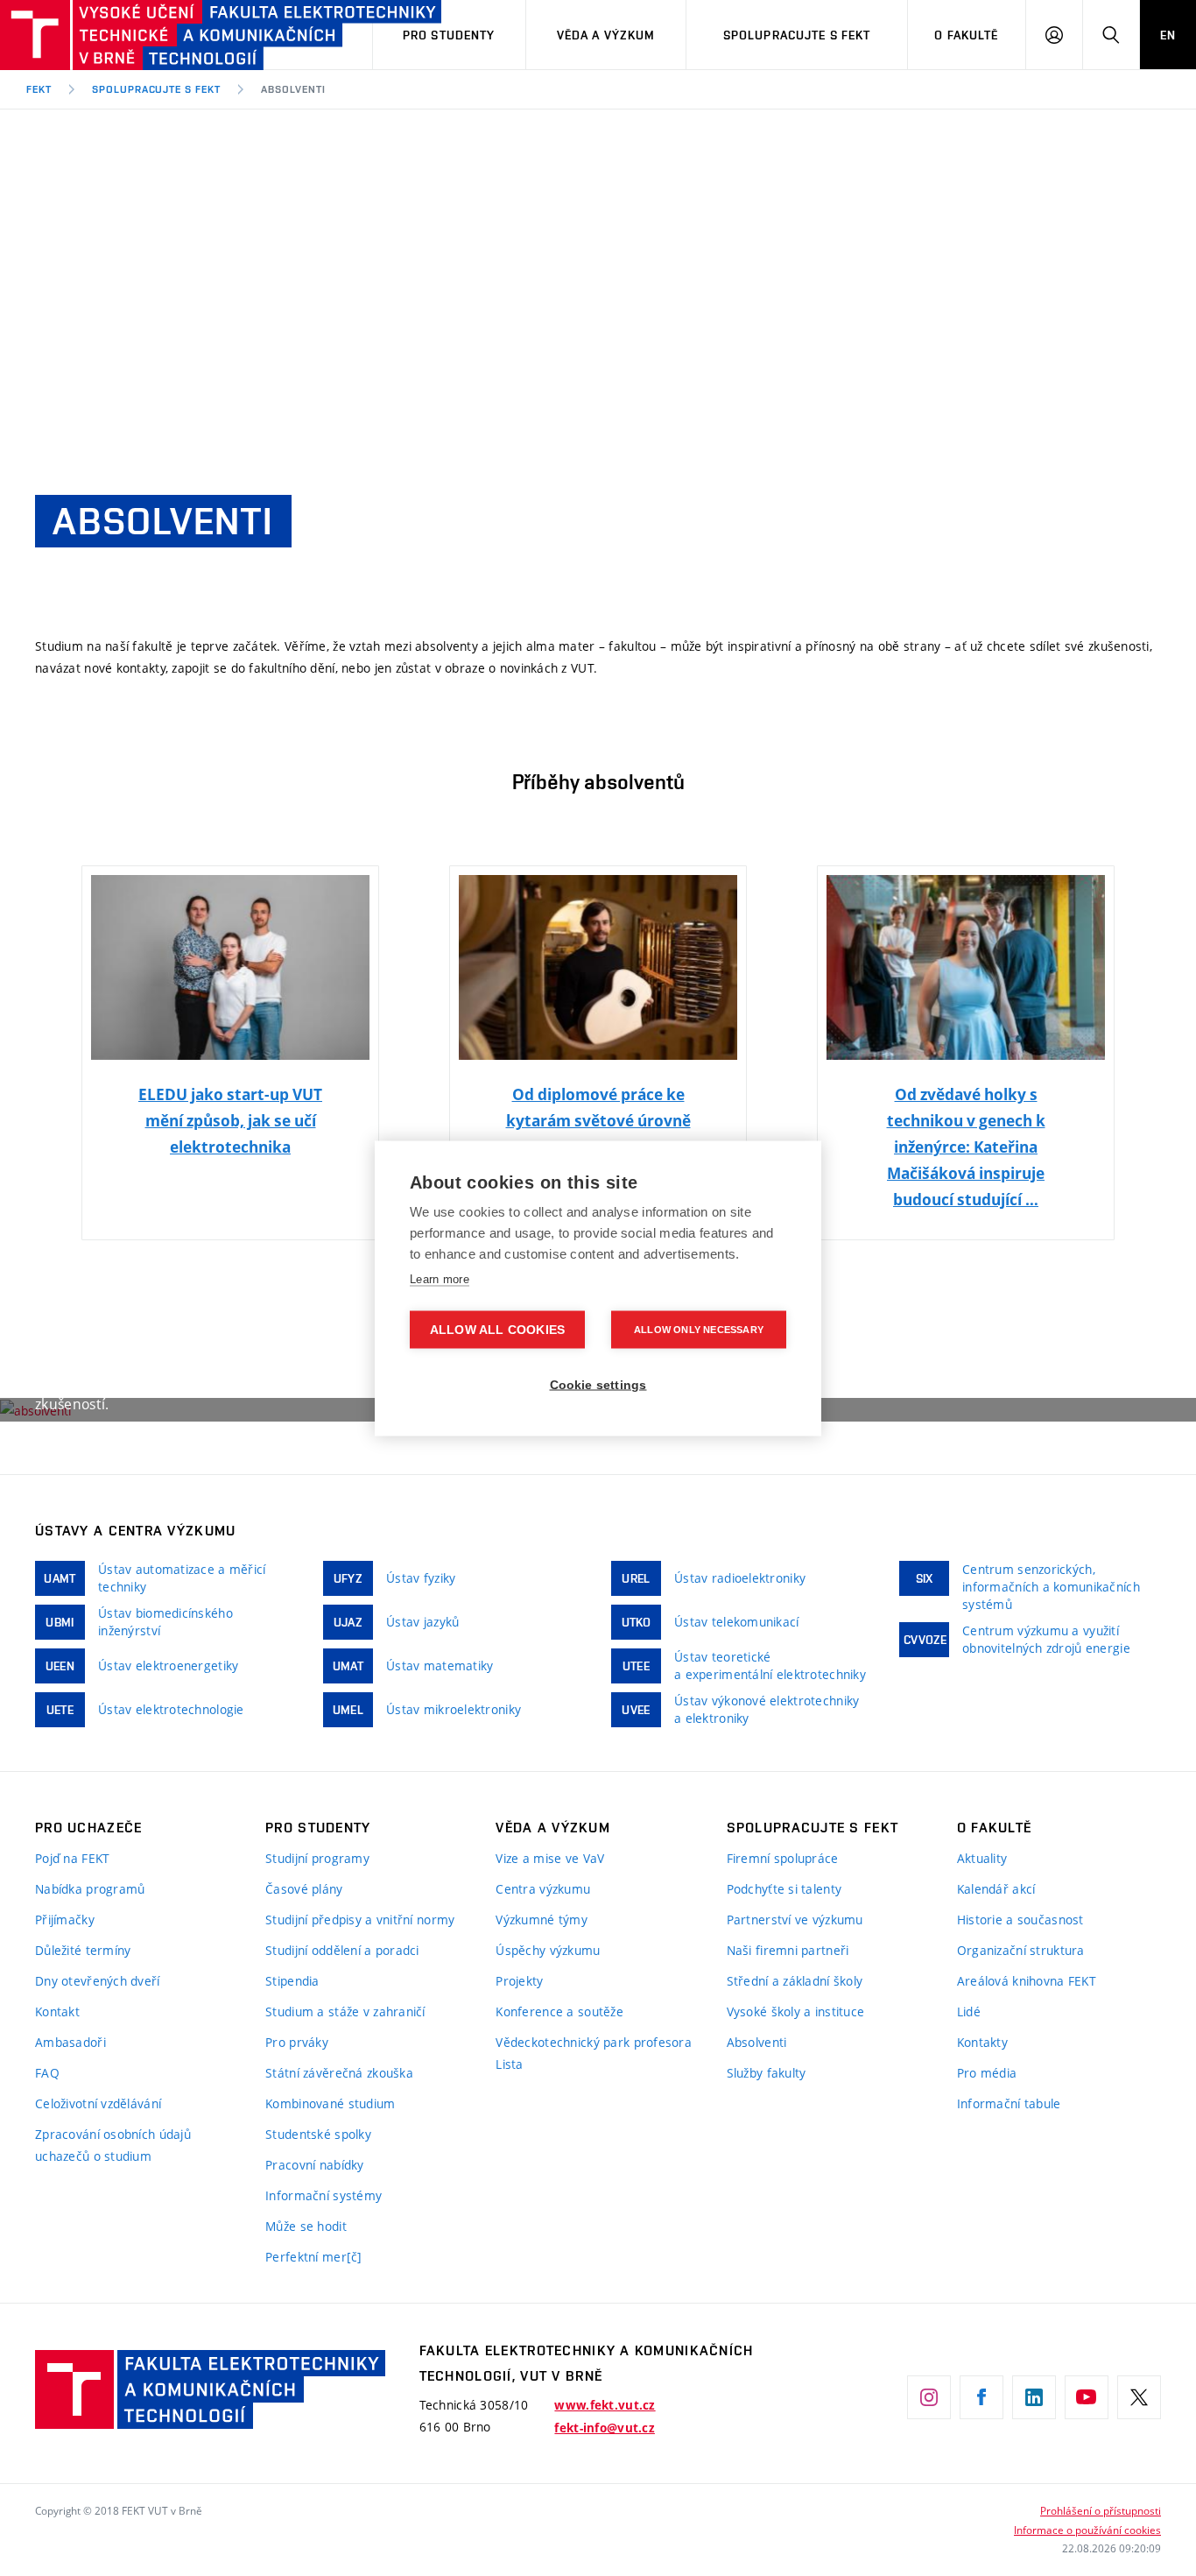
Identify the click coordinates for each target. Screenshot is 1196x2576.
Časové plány (304, 1889)
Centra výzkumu (543, 1889)
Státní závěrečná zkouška (339, 2073)
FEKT (39, 89)
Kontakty (982, 2042)
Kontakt (57, 2011)
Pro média (987, 2073)
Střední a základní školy (795, 1981)
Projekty (519, 1981)
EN (1168, 35)
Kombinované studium (330, 2103)
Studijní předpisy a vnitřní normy (360, 1920)
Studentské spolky (318, 2134)
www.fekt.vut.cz (605, 2405)
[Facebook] (981, 2397)
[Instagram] (929, 2397)
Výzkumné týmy (542, 1920)
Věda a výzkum (606, 35)
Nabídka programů (90, 1889)
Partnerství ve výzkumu (795, 1920)
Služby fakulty (767, 2073)
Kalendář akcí (996, 1889)
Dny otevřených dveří (98, 1981)
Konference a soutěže (559, 2011)
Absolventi (293, 89)
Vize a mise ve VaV (550, 1858)
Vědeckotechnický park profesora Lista (594, 2053)
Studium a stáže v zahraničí (345, 2011)
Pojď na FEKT (72, 1858)
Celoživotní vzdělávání (98, 2103)
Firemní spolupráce (783, 1858)
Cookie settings (598, 1384)
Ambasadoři (70, 2042)
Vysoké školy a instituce (796, 2011)
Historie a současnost (1020, 1920)
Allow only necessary (699, 1329)
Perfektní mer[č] (313, 2257)
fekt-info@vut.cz (604, 2428)
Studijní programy (317, 1858)
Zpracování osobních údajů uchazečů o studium (113, 2145)
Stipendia (292, 1981)
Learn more (440, 1278)
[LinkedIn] (1034, 2397)
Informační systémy (324, 2195)
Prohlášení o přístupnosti (1101, 2510)
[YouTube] (1087, 2397)
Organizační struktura (1021, 1950)
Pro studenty (449, 35)
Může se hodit (306, 2226)
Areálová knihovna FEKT (1027, 1981)
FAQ (47, 2073)
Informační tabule (1009, 2103)
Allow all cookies (497, 1329)
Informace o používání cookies (1087, 2530)
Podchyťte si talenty (784, 1889)
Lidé (969, 2011)
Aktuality (982, 1858)
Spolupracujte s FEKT (797, 35)
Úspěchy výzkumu (548, 1950)
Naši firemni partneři (788, 1950)
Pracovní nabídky (314, 2165)
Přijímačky (65, 1920)
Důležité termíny (83, 1950)
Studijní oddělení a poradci (342, 1950)
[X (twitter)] (1139, 2397)
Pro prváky (297, 2042)
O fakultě (966, 35)
